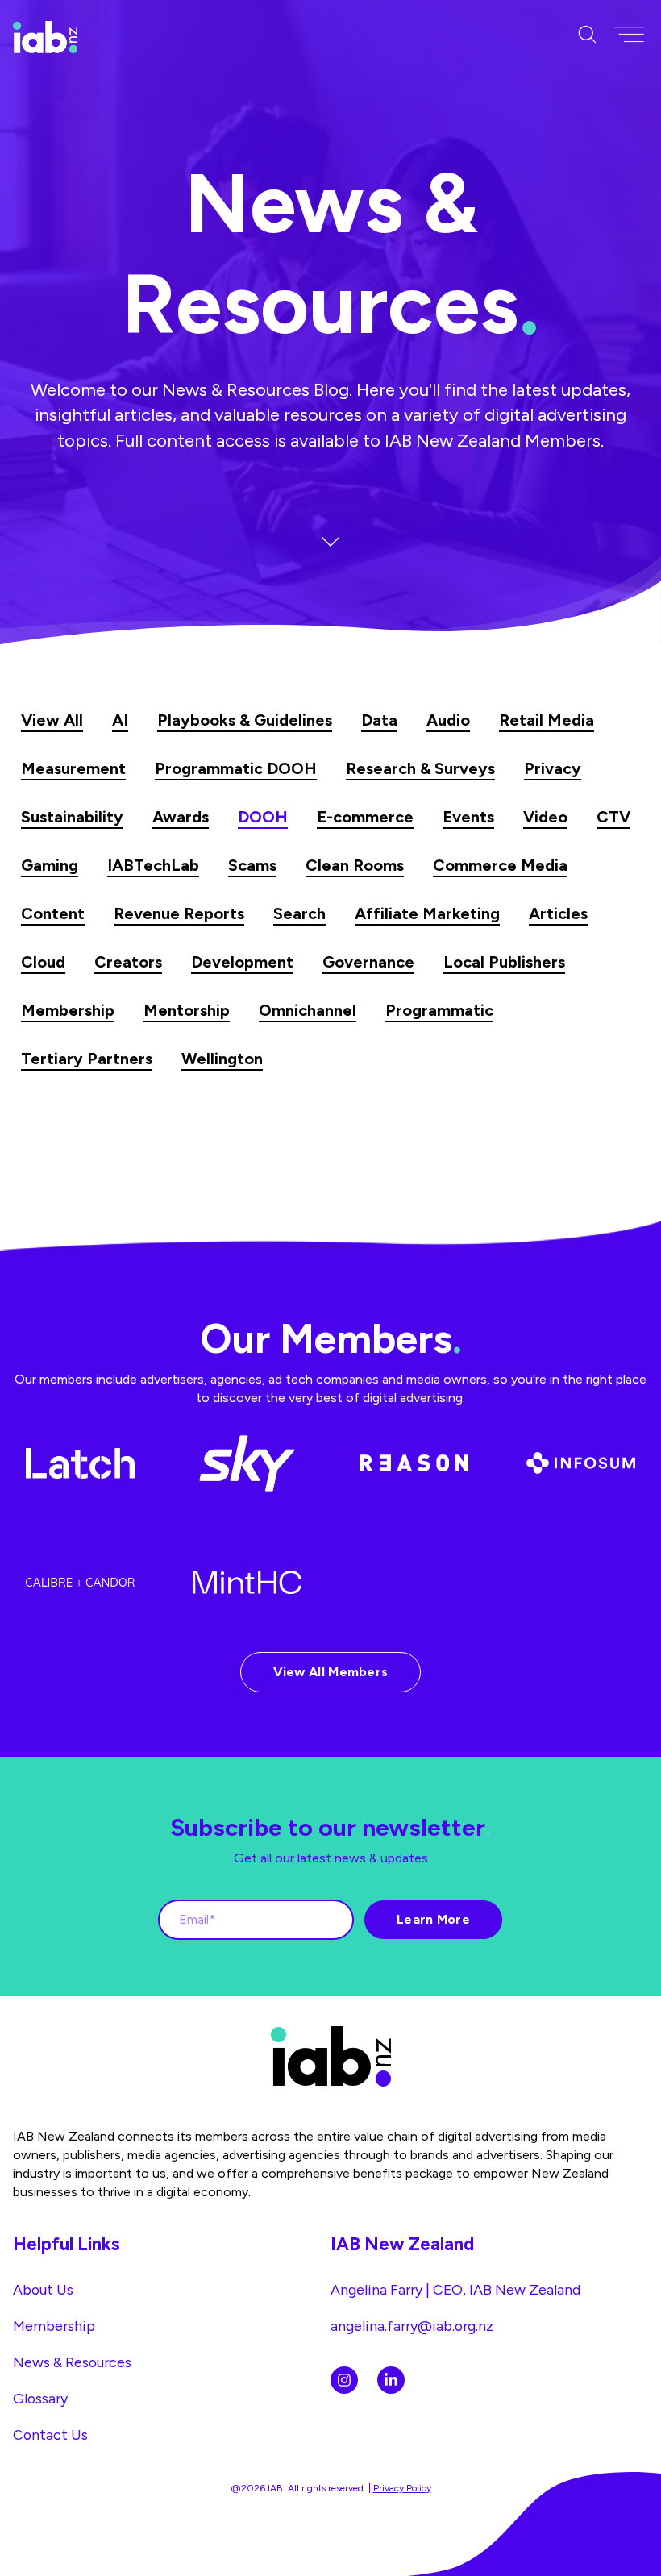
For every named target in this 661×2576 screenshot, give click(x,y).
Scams (252, 865)
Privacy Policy (402, 2488)
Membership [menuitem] (54, 2326)
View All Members (331, 1672)
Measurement (73, 768)
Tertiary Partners (87, 1059)
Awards (181, 817)
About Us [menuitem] (43, 2289)
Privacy (553, 768)
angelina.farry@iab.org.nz (412, 2326)
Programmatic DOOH (236, 768)
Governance (368, 962)
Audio (448, 720)
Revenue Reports (179, 913)
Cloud (43, 962)
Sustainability (72, 817)
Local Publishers (504, 962)
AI (120, 720)
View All (52, 720)
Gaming (50, 865)
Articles (558, 913)
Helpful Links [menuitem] (67, 2244)
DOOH (263, 817)
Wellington (222, 1059)
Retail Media (547, 720)
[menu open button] (629, 35)
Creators (128, 962)
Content (53, 913)
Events (468, 817)
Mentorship (187, 1010)
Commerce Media (500, 865)
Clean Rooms (355, 865)
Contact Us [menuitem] (50, 2435)
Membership (68, 1010)
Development (242, 962)
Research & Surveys (420, 768)
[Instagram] (344, 2380)
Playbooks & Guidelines (245, 720)
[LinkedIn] (391, 2380)
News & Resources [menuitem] (72, 2362)
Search (299, 913)
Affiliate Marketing (427, 913)
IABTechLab (153, 865)
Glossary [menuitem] (40, 2398)
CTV (613, 817)
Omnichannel (308, 1010)
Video (545, 817)
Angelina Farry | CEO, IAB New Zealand (455, 2289)
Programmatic (439, 1010)
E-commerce (365, 817)
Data (379, 720)
